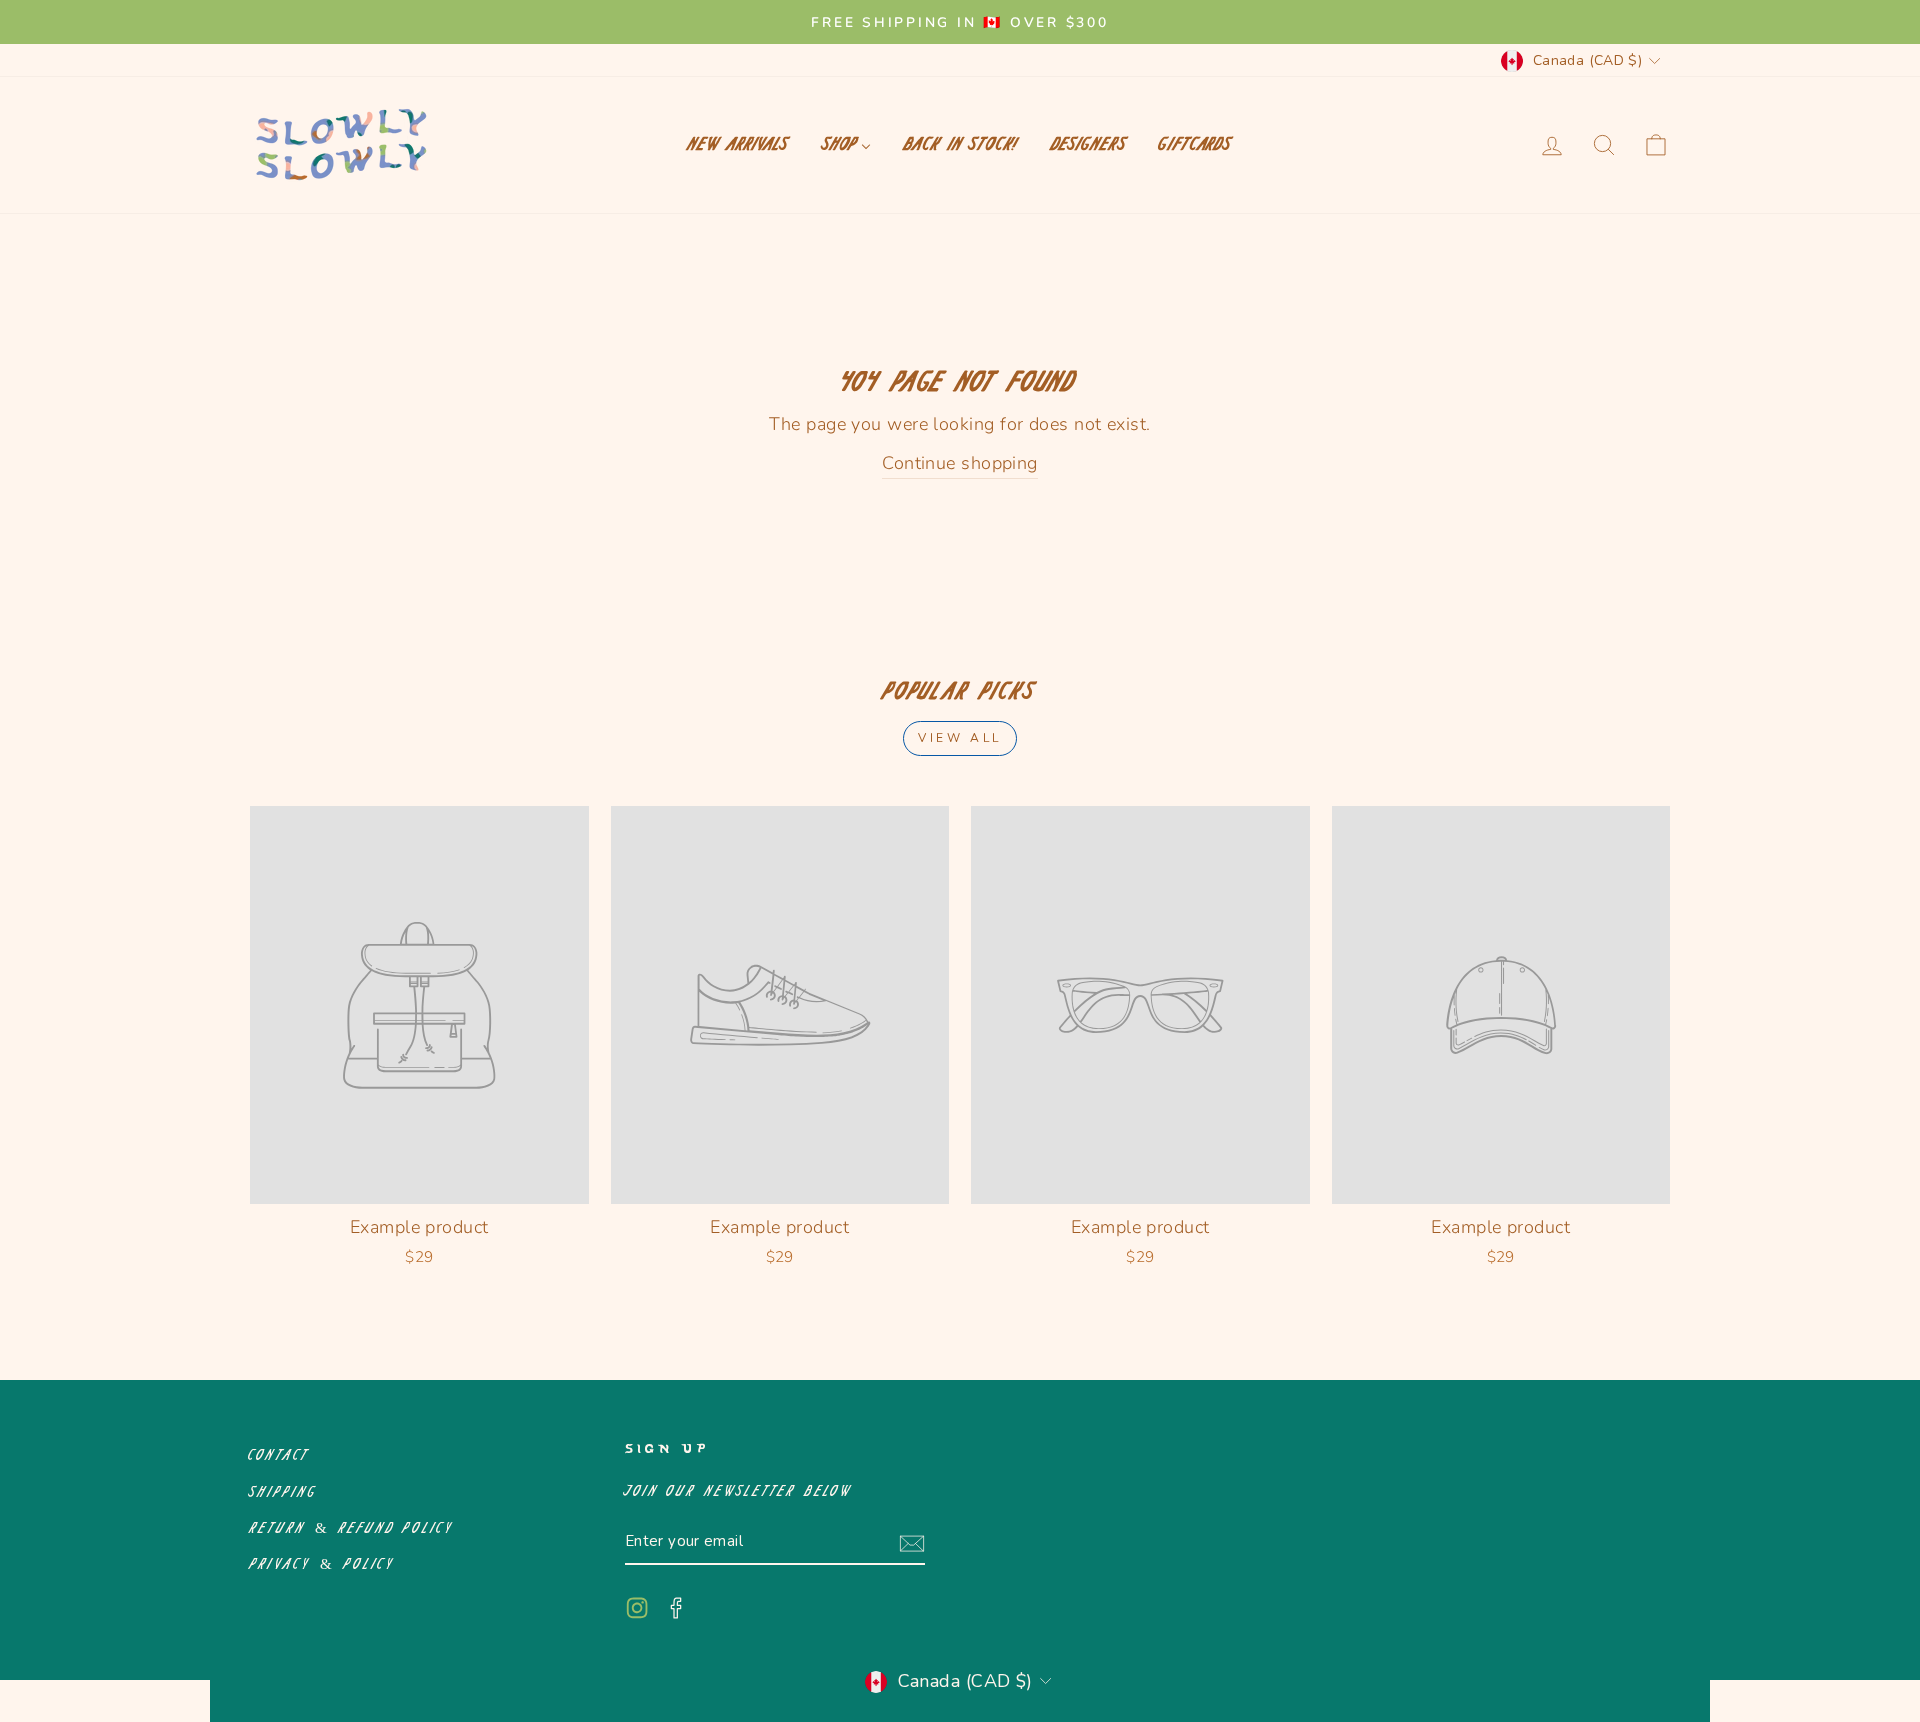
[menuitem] (738, 145)
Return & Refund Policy (352, 1528)
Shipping (283, 1492)
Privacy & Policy (322, 1564)
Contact (280, 1455)
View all (960, 738)
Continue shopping (960, 463)
